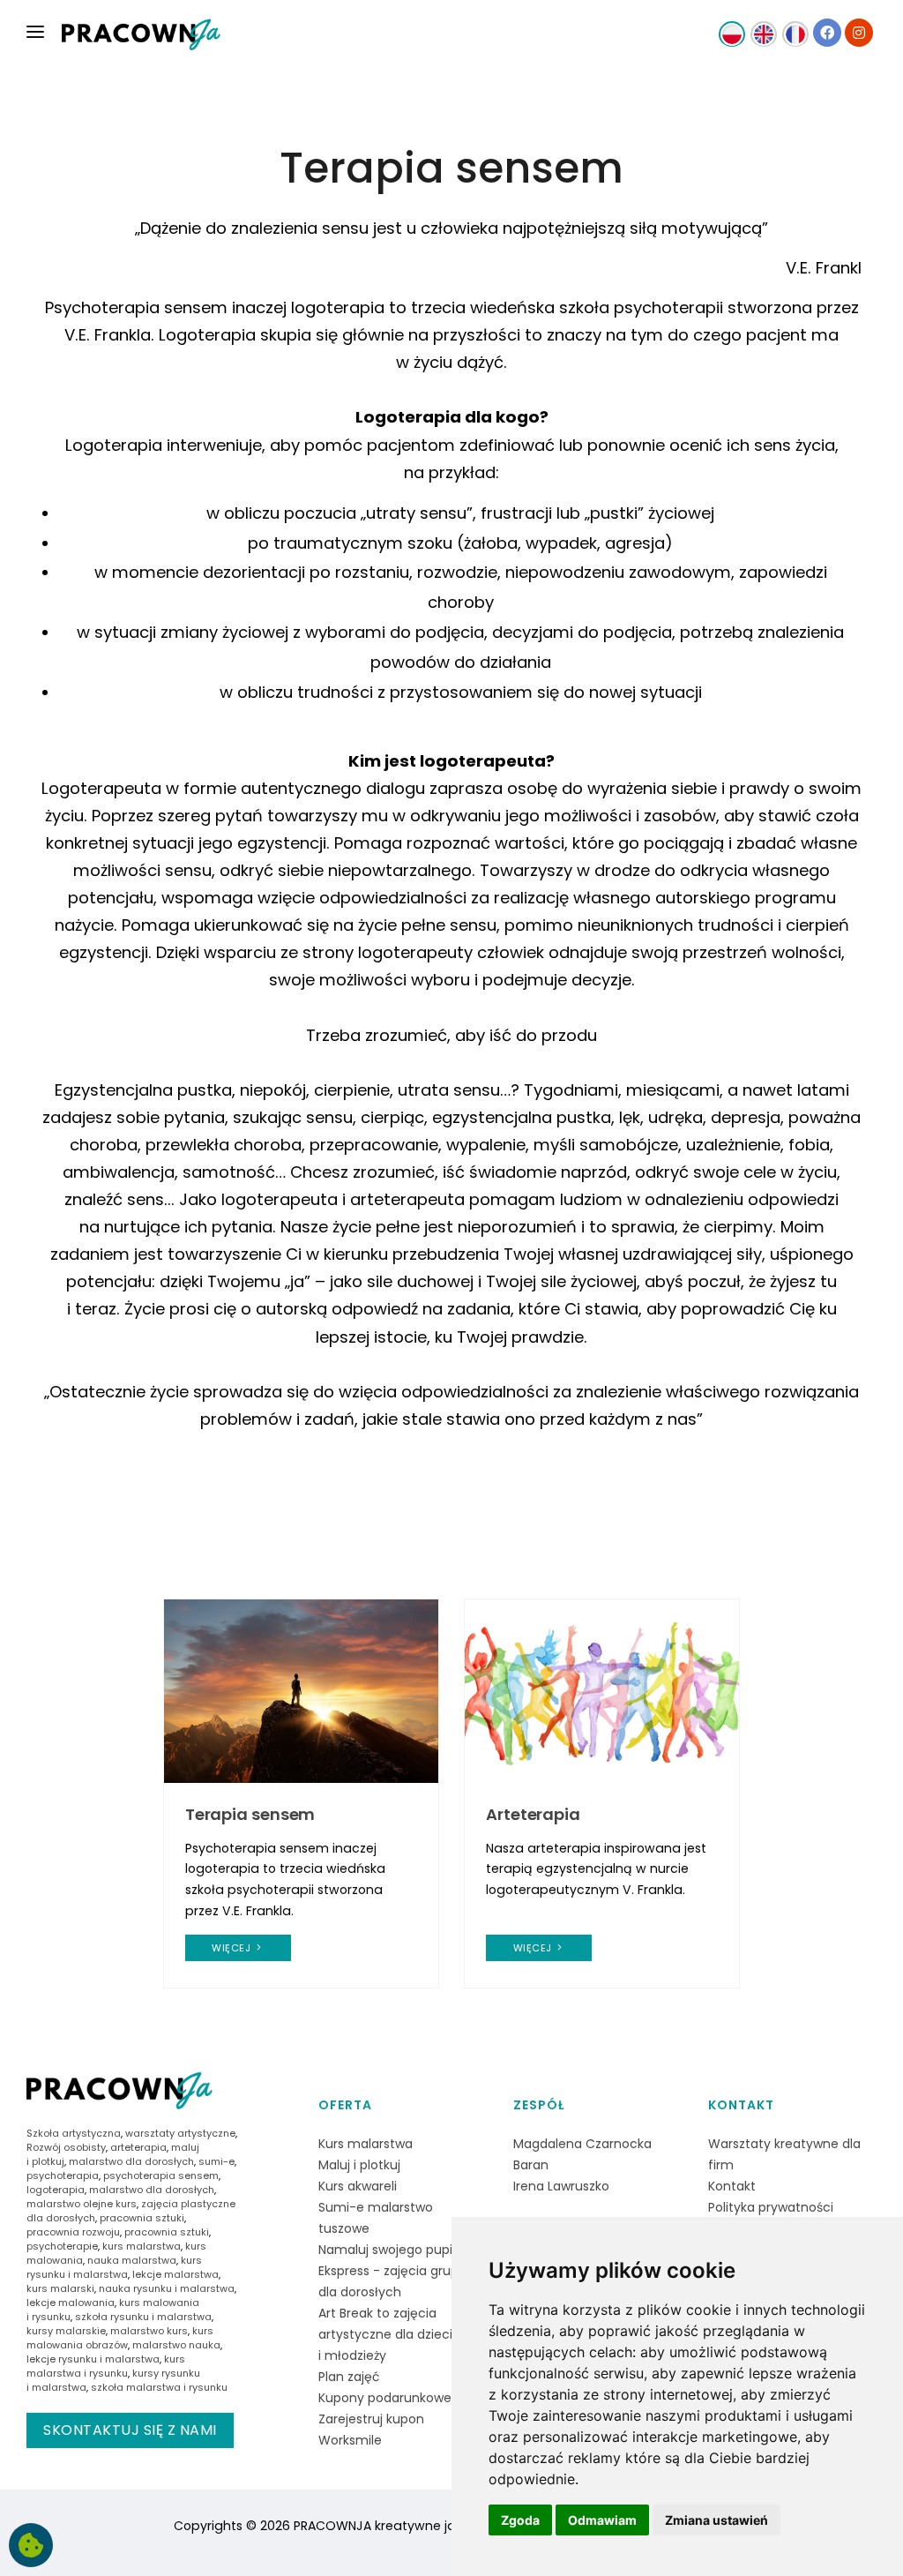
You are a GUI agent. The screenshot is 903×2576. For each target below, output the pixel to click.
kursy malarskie (66, 2331)
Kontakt (741, 2105)
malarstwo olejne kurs (82, 2204)
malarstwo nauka (176, 2345)
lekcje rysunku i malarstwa (93, 2359)
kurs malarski (60, 2288)
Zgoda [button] (520, 2520)
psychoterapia (63, 2175)
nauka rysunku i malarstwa (167, 2288)
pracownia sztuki (142, 2218)
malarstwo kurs (149, 2331)
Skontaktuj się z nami (130, 2430)
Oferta (345, 2105)
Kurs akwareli (358, 2186)
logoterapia (56, 2190)
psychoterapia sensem (161, 2175)
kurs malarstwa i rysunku (106, 2366)
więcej (233, 1948)
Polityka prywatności (771, 2207)
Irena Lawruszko (561, 2186)
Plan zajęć (349, 2377)
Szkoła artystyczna (74, 2133)
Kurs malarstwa (366, 2144)
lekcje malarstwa (175, 2274)
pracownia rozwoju (73, 2232)
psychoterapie (62, 2246)
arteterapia (138, 2147)
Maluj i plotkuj (359, 2165)
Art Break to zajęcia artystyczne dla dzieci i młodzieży (385, 2334)
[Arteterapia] (602, 1690)
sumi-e (216, 2161)
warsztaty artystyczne (180, 2133)
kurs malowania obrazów (120, 2338)
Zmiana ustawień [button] (716, 2520)
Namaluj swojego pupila (391, 2250)
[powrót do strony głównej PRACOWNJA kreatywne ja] (141, 35)
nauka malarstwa (132, 2260)
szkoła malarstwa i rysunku (159, 2387)
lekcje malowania (71, 2303)
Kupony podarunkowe (385, 2398)
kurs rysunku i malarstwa (114, 2267)
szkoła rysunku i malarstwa (143, 2317)
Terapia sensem (250, 1814)
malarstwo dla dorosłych (131, 2161)
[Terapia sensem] (301, 1690)
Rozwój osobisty (66, 2147)
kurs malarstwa (142, 2246)
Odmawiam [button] (602, 2520)
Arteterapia (533, 1814)
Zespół (539, 2105)
